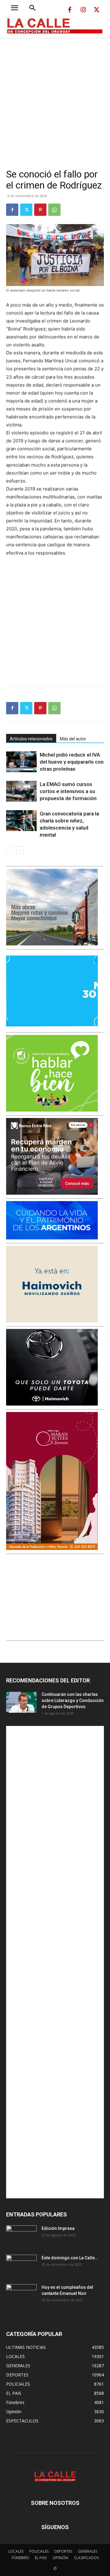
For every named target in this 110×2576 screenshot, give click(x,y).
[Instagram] (83, 10)
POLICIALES (39, 2551)
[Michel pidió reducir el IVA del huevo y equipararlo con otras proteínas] (21, 762)
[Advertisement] (55, 96)
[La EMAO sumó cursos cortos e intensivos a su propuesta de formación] (21, 791)
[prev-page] (10, 850)
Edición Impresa (58, 2228)
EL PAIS (41, 2558)
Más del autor (73, 739)
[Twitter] (97, 10)
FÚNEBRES (20, 2558)
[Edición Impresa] (21, 2236)
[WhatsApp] (54, 210)
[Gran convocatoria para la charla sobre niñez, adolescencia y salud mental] (21, 821)
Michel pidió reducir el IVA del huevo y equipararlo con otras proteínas (72, 762)
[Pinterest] (40, 210)
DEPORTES (63, 2551)
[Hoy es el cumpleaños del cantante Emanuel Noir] (21, 2295)
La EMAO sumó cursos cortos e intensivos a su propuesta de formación (68, 791)
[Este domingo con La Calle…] (21, 2265)
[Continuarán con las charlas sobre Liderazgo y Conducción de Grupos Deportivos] (21, 1702)
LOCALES (16, 2551)
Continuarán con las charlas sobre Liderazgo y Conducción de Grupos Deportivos (73, 1700)
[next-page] (20, 850)
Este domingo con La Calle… (70, 2258)
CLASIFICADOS (86, 2558)
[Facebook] (70, 10)
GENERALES (88, 2551)
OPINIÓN (60, 2558)
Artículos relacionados (31, 739)
